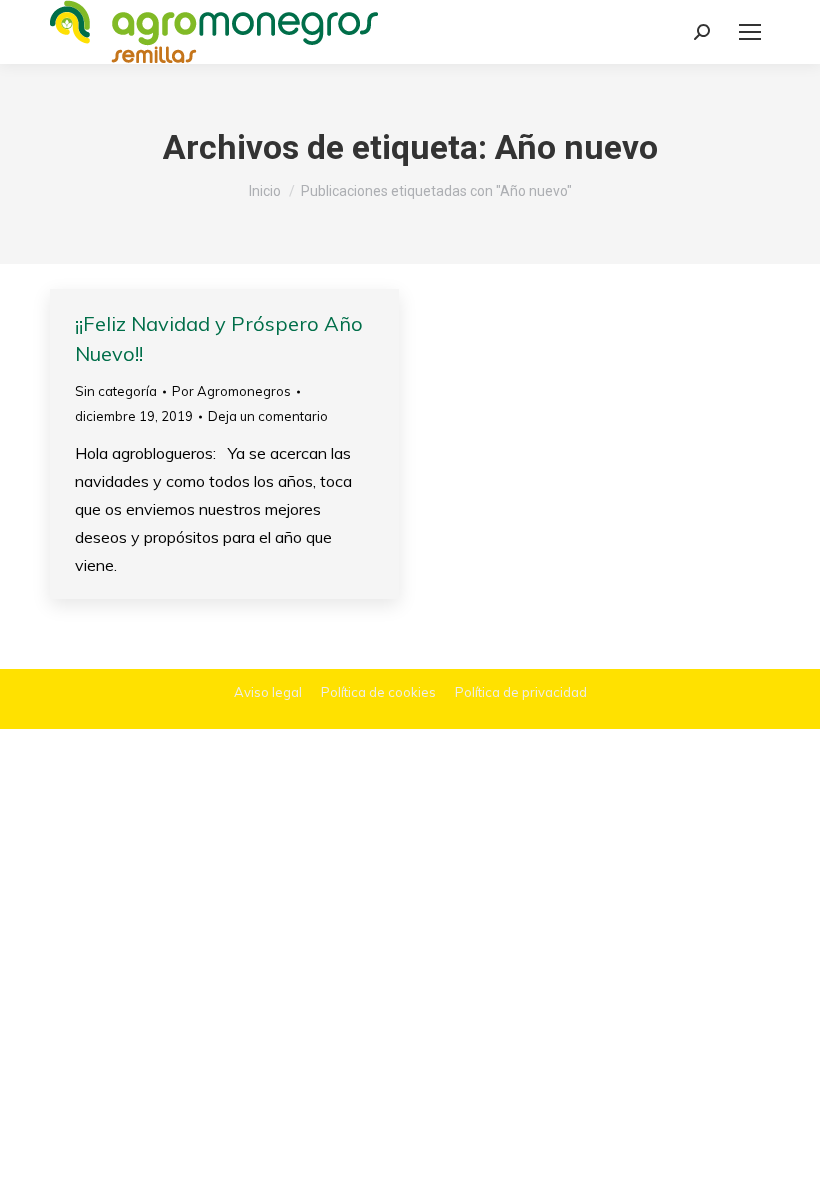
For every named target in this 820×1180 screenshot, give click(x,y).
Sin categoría (116, 391)
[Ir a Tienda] (790, 1150)
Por (231, 391)
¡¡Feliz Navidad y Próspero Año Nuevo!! (219, 338)
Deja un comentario (268, 416)
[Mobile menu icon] (750, 32)
